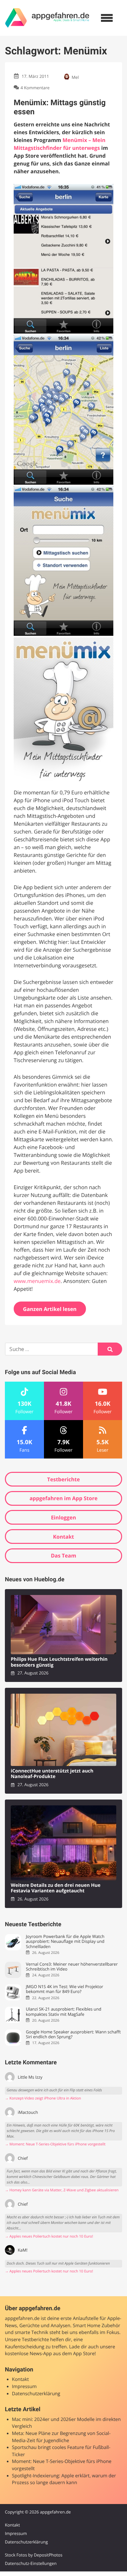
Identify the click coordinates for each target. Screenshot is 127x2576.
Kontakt (64, 1537)
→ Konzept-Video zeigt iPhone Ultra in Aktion (43, 2098)
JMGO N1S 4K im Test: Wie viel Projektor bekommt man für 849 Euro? (64, 1989)
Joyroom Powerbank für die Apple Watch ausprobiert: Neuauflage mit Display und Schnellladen (65, 1942)
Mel (75, 77)
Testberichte (63, 1479)
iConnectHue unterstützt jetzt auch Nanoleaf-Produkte (52, 1774)
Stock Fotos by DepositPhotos (34, 2555)
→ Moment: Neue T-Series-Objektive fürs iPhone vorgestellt (55, 2144)
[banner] (47, 18)
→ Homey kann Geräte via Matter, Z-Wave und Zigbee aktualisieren (62, 2190)
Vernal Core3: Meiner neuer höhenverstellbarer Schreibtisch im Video (72, 1967)
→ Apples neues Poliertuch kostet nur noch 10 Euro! (49, 2236)
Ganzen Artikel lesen (50, 1309)
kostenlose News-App (28, 2354)
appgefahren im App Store (64, 1498)
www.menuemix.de (37, 1281)
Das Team (63, 1556)
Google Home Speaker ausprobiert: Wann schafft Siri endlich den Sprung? (73, 2035)
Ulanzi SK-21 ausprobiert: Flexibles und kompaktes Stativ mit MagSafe (63, 2012)
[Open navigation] (107, 18)
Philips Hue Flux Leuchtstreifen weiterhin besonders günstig (59, 1662)
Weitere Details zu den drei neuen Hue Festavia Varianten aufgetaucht (56, 1888)
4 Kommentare (35, 88)
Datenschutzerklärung (36, 2394)
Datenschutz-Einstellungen (31, 2563)
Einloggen (63, 1517)
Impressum (24, 2387)
